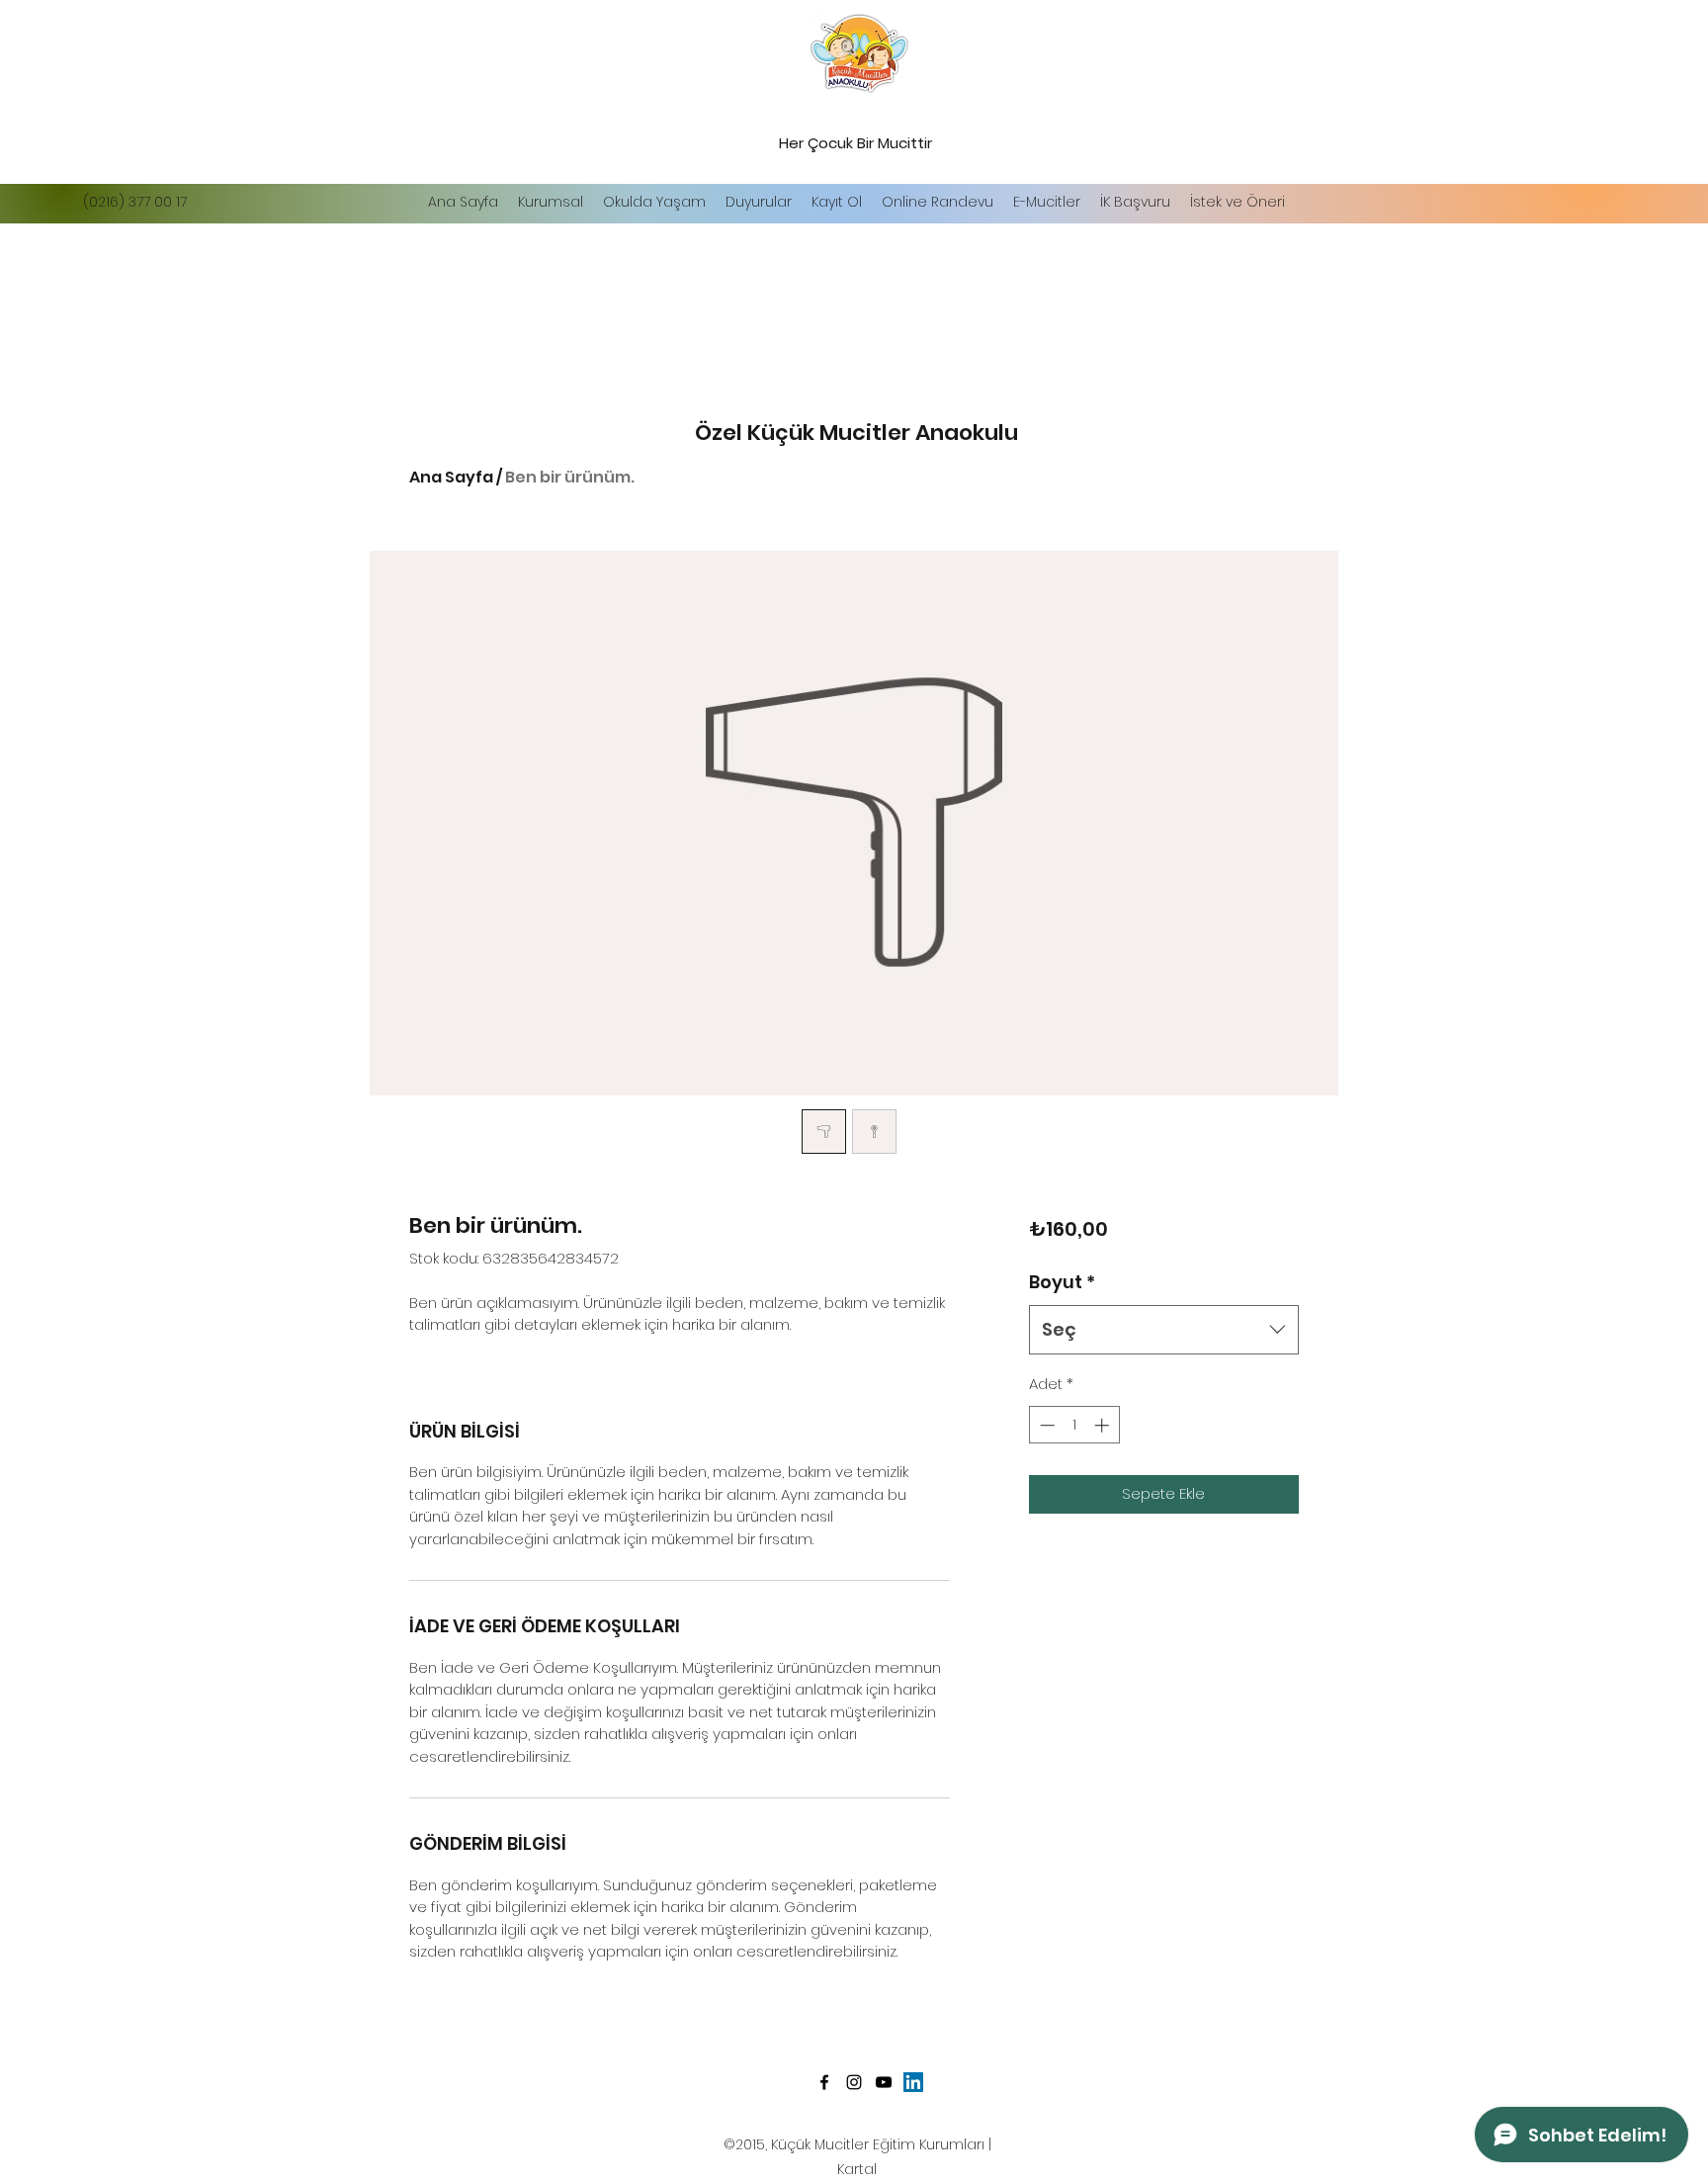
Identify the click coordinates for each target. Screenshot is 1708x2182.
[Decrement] (1045, 1425)
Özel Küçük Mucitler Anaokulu (856, 433)
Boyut (1062, 1282)
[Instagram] (854, 2082)
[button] (654, 202)
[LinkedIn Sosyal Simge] (913, 2082)
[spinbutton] (1074, 1425)
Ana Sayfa (451, 477)
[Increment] (1104, 1425)
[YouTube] (884, 2082)
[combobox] (1164, 1330)
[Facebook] (824, 2082)
